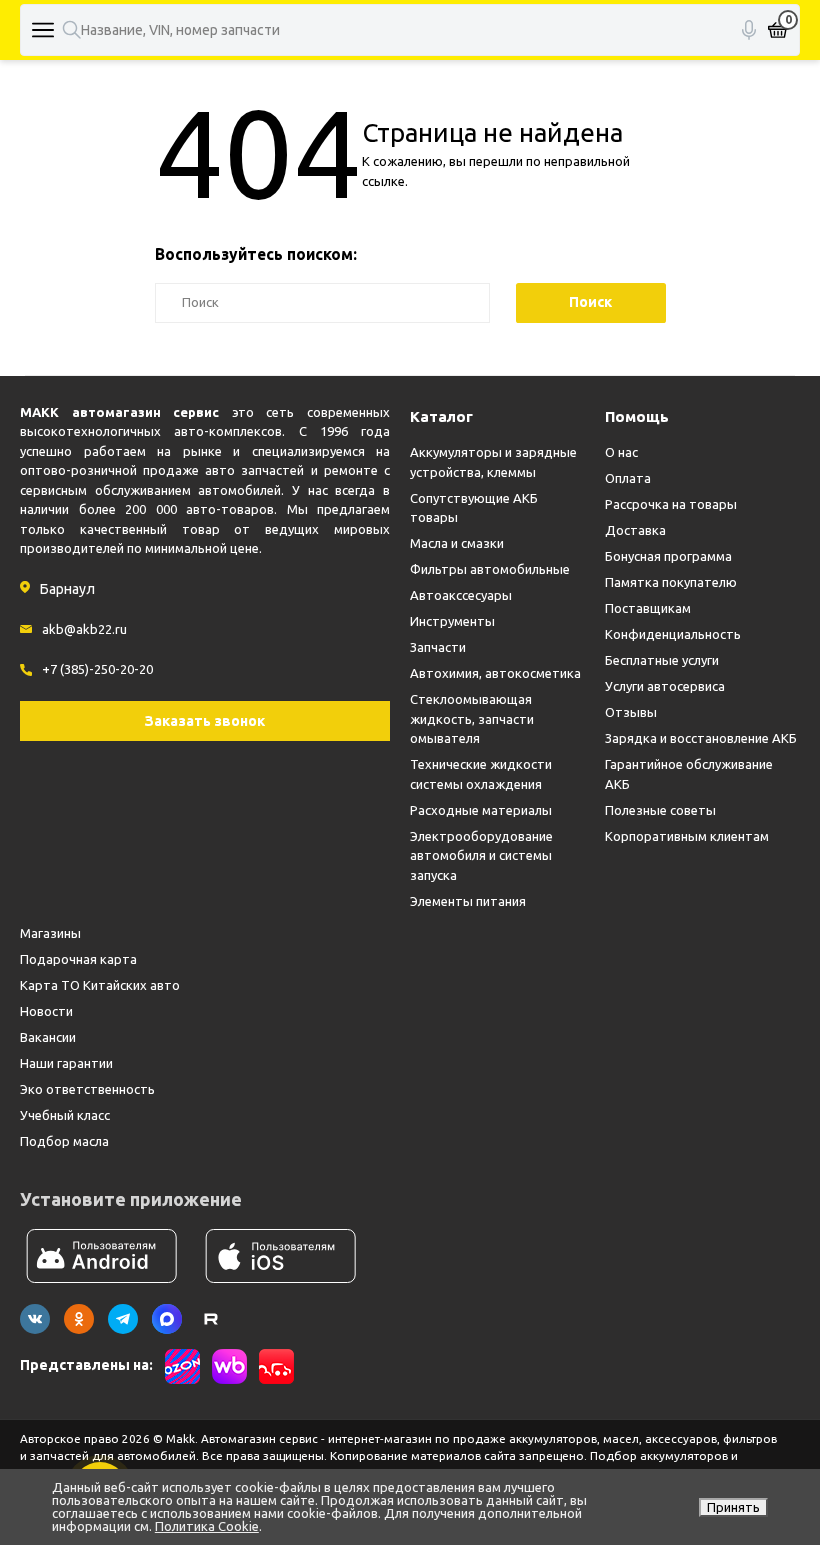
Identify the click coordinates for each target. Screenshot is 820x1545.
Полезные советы (660, 810)
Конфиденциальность (673, 634)
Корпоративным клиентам (687, 836)
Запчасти (438, 647)
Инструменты (452, 621)
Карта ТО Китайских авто (100, 985)
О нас (621, 452)
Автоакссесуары (461, 595)
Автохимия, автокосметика (495, 673)
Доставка (635, 530)
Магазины (50, 933)
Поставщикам (648, 608)
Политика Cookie (207, 1526)
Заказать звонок (205, 721)
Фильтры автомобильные (490, 569)
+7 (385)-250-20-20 (97, 669)
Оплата (628, 478)
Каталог (441, 416)
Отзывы (631, 712)
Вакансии (48, 1037)
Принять (733, 1507)
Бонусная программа (668, 556)
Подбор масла (64, 1141)
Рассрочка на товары (671, 504)
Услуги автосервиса (665, 686)
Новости (46, 1011)
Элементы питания (468, 901)
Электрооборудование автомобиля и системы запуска (481, 855)
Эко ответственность (87, 1089)
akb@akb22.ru (84, 629)
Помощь (637, 416)
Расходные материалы (481, 810)
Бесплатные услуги (662, 660)
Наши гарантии (66, 1063)
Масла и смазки (457, 543)
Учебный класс (65, 1115)
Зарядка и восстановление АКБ (701, 738)
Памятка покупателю (671, 582)
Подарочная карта (78, 959)
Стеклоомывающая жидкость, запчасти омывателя (472, 718)
